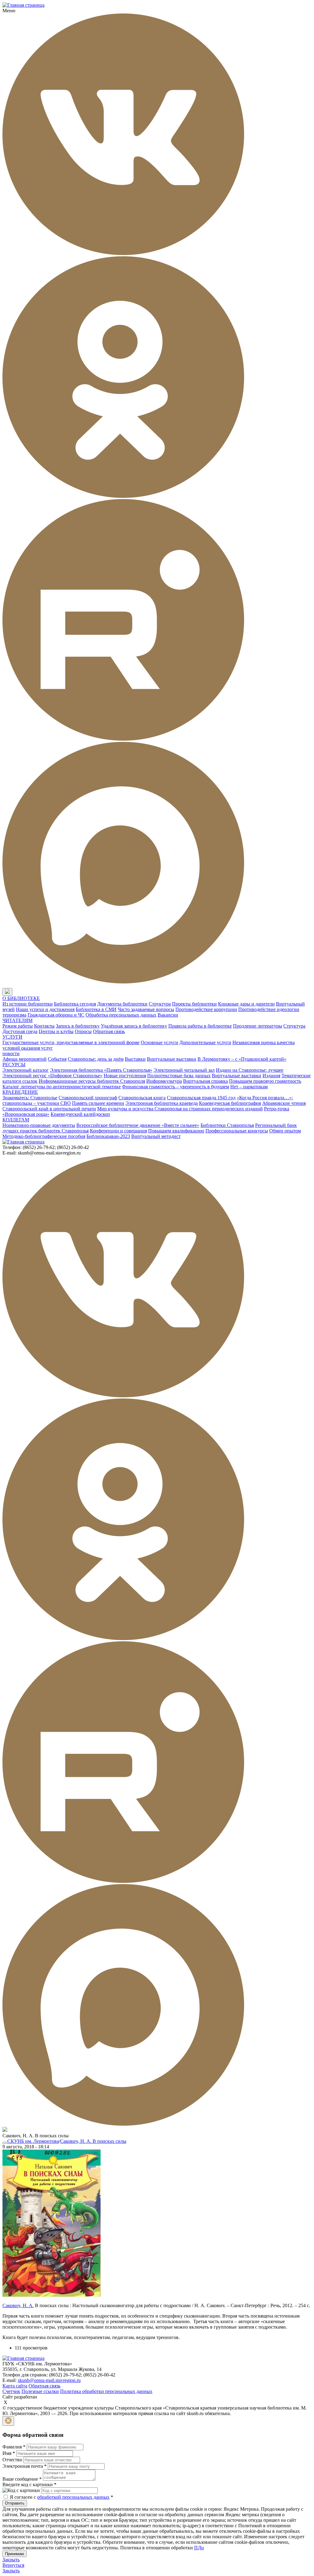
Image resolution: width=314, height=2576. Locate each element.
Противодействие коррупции (206, 1009)
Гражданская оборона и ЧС (56, 1015)
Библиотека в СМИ (96, 1009)
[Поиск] (18, 992)
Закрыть (11, 2560)
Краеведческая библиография (230, 1103)
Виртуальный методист (156, 1136)
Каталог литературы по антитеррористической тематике (62, 1087)
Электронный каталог (26, 1070)
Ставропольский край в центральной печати (49, 1109)
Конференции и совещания (118, 1131)
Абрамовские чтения (284, 1103)
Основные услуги (159, 1042)
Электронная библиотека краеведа (162, 1103)
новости (11, 1053)
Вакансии (168, 1015)
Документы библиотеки (122, 1004)
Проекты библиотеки (194, 1004)
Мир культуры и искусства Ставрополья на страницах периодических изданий (180, 1109)
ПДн (199, 2548)
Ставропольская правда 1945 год (201, 1098)
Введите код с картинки (29, 2484)
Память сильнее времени (98, 1103)
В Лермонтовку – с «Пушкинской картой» (242, 1059)
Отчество (12, 2460)
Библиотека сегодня (75, 1004)
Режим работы (18, 1026)
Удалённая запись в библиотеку (134, 1026)
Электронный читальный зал (184, 1070)
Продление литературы (258, 1026)
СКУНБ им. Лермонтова (33, 2141)
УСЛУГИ (12, 1037)
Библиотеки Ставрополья (227, 1125)
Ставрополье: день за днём (96, 1059)
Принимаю (15, 2554)
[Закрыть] (8, 2421)
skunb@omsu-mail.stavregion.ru (49, 2380)
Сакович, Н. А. (18, 2305)
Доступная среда (20, 1031)
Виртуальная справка (205, 1081)
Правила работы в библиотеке (200, 1026)
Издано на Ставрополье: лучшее (250, 1070)
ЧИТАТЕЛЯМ (17, 1020)
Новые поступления (125, 1076)
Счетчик (11, 2391)
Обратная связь (109, 1031)
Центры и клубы (56, 1031)
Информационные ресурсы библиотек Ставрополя (92, 1081)
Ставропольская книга (142, 1098)
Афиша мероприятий (25, 1059)
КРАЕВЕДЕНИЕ (20, 1092)
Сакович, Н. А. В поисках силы (93, 2141)
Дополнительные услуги (205, 1042)
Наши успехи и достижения (45, 1009)
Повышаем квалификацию (176, 1131)
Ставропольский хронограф (88, 1098)
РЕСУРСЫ (14, 1065)
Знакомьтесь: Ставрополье (30, 1098)
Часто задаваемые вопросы (146, 1009)
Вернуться (13, 2565)
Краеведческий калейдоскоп (80, 1114)
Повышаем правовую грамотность (265, 1081)
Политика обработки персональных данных (106, 2391)
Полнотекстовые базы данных (179, 1076)
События (57, 1059)
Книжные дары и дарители (246, 1004)
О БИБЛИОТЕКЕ (21, 998)
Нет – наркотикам (249, 1087)
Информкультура (164, 1081)
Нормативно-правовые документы (39, 1125)
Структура (160, 1004)
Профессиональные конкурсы (237, 1131)
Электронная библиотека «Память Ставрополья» (101, 1070)
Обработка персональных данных (121, 1015)
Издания (271, 1076)
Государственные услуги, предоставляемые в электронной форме (71, 1042)
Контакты (44, 1026)
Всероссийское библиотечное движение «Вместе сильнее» (138, 1125)
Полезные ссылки (40, 2391)
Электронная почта (25, 2466)
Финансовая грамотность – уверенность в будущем (176, 1087)
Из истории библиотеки (28, 1004)
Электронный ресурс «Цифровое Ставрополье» (52, 1076)
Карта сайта (15, 2386)
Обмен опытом (285, 1131)
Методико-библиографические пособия (44, 1136)
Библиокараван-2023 (108, 1136)
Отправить (15, 2503)
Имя (9, 2453)
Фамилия (14, 2447)
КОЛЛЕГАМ (16, 1120)
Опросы (83, 1031)
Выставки (135, 1059)
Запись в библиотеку (78, 1026)
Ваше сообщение (22, 2479)
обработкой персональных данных (73, 2497)
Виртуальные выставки (172, 1059)
